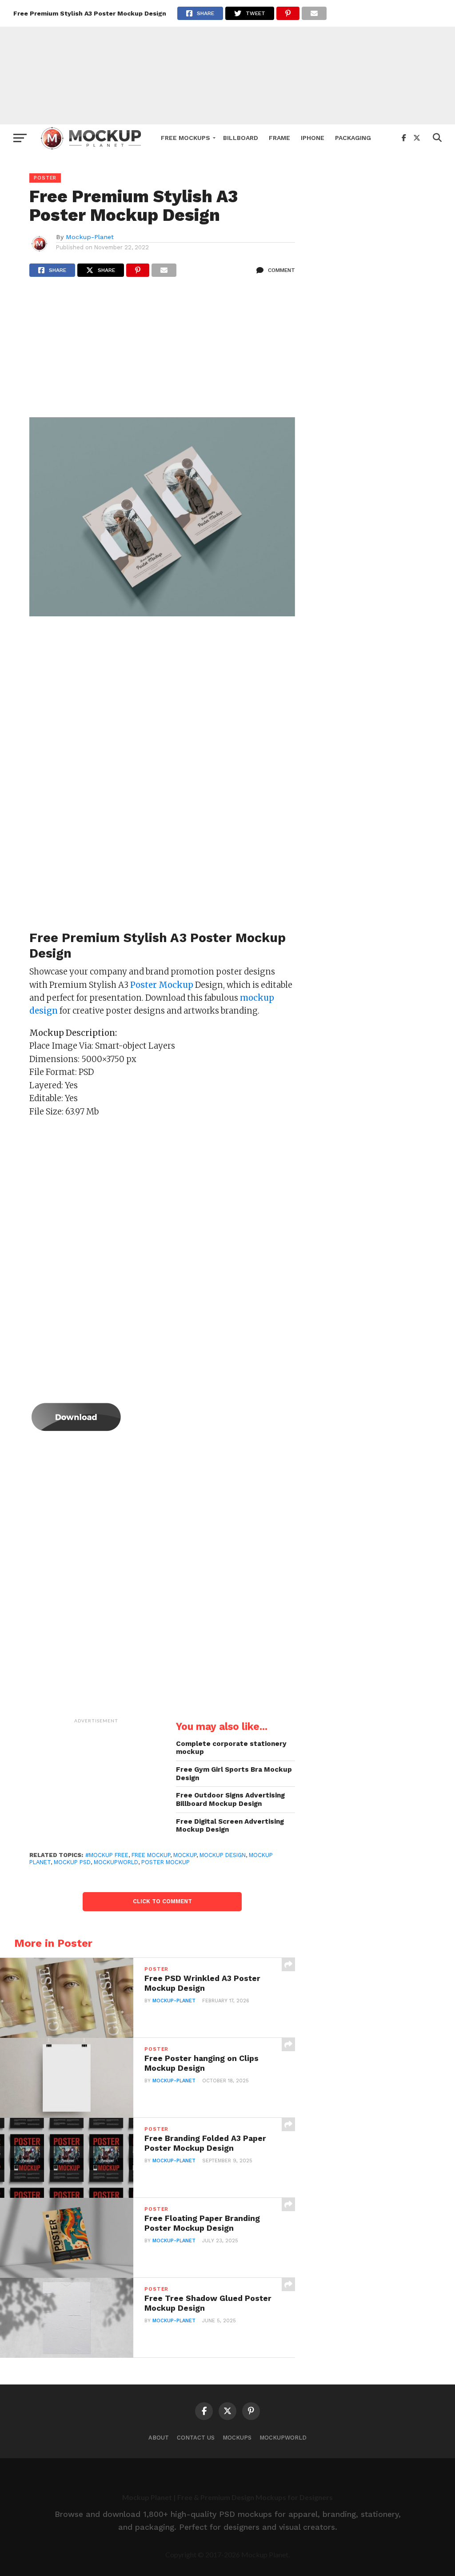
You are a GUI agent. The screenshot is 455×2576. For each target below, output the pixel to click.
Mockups (237, 2438)
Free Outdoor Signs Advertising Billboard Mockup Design (230, 1799)
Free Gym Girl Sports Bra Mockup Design (234, 1774)
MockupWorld (283, 2438)
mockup (185, 1855)
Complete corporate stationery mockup (231, 1748)
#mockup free (107, 1855)
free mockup (151, 1855)
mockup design (223, 1855)
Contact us (196, 2438)
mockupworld (116, 1862)
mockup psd (72, 1862)
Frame (279, 138)
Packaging (353, 138)
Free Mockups (186, 138)
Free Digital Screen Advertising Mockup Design (230, 1826)
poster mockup (166, 1862)
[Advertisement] (227, 62)
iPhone (313, 138)
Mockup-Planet (90, 237)
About (159, 2438)
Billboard (241, 138)
